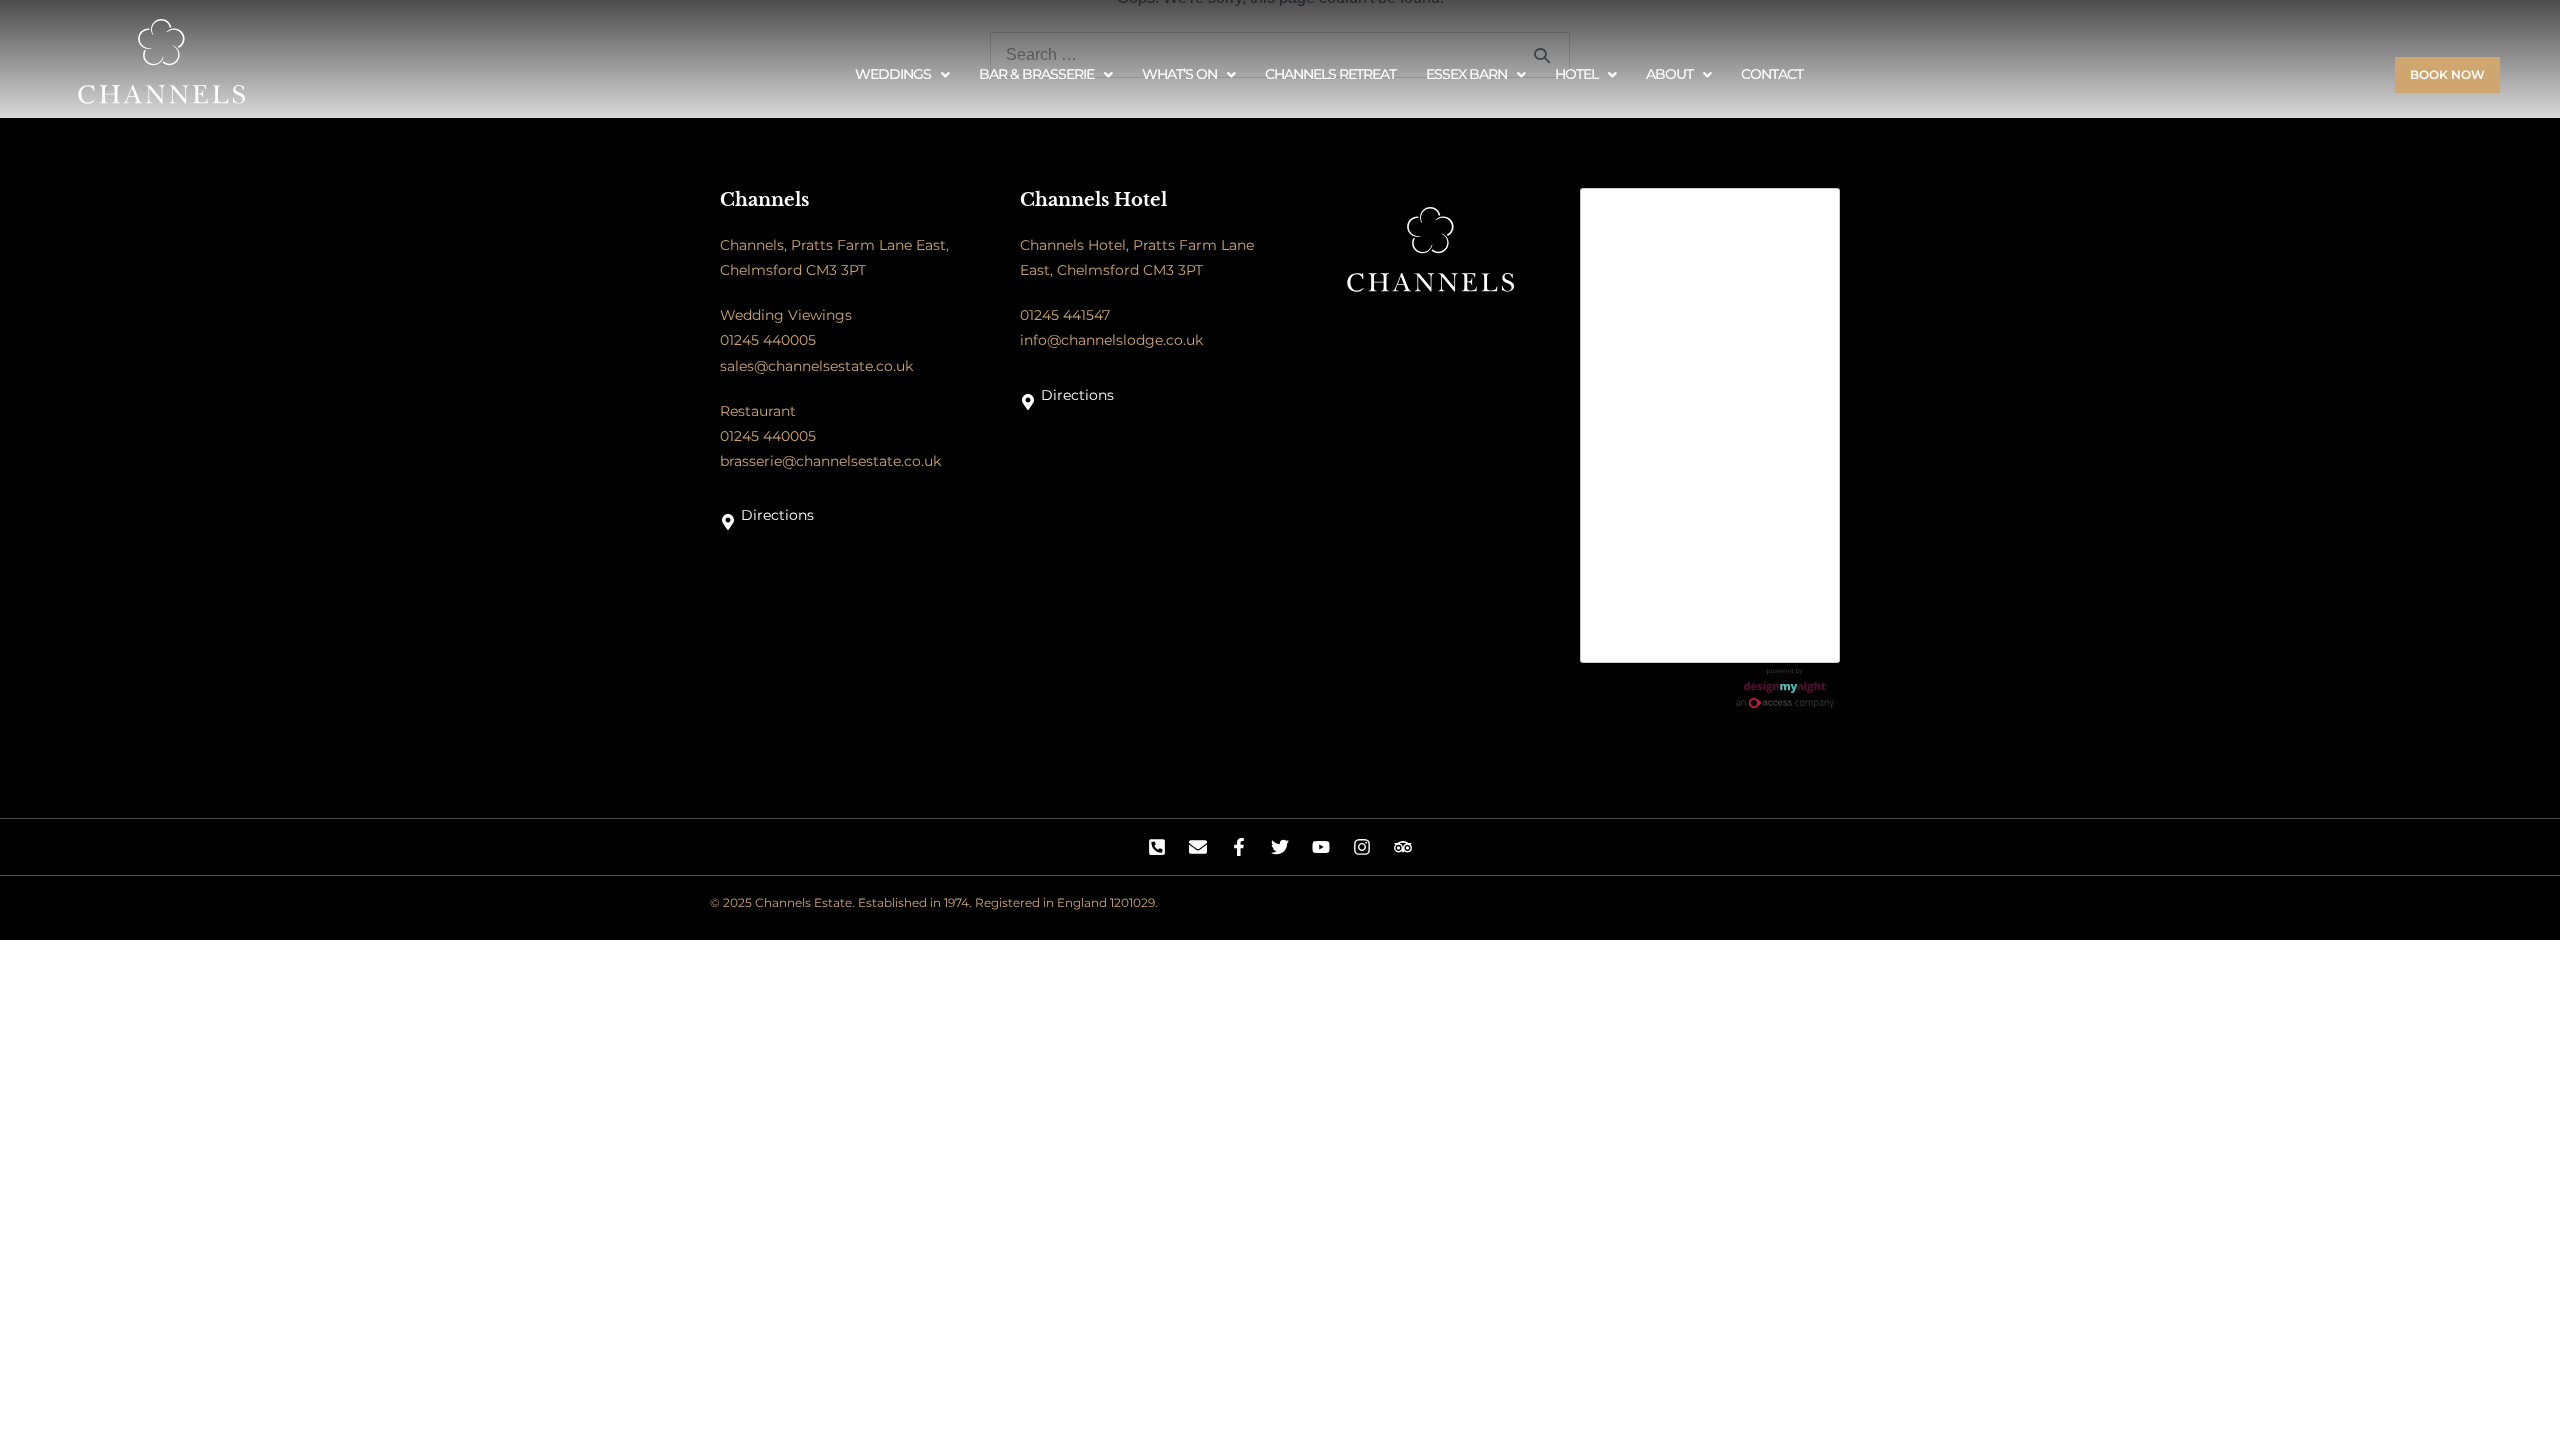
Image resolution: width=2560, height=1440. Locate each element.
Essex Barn (1466, 74)
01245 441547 (1065, 315)
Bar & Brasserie (1036, 74)
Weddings (893, 74)
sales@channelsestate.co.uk (816, 366)
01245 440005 (768, 340)
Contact (1772, 74)
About (1669, 74)
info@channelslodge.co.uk (1111, 340)
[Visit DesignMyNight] (1785, 688)
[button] (902, 74)
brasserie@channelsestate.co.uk (830, 461)
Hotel (1576, 74)
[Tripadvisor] (1403, 847)
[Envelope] (1198, 847)
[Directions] (728, 522)
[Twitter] (1280, 847)
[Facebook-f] (1239, 847)
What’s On (1179, 74)
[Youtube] (1321, 847)
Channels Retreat (1330, 74)
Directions (777, 515)
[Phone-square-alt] (1157, 847)
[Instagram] (1362, 847)
